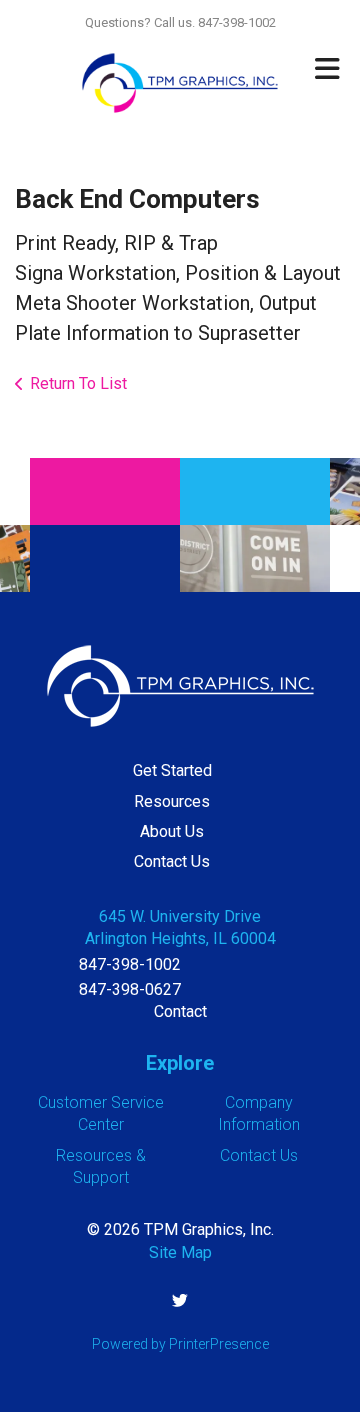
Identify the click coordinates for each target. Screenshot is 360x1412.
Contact (180, 1011)
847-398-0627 (130, 989)
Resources (172, 801)
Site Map (180, 1252)
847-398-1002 (130, 964)
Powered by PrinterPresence (180, 1344)
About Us (172, 831)
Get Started (172, 770)
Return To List (78, 383)
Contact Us (172, 861)
